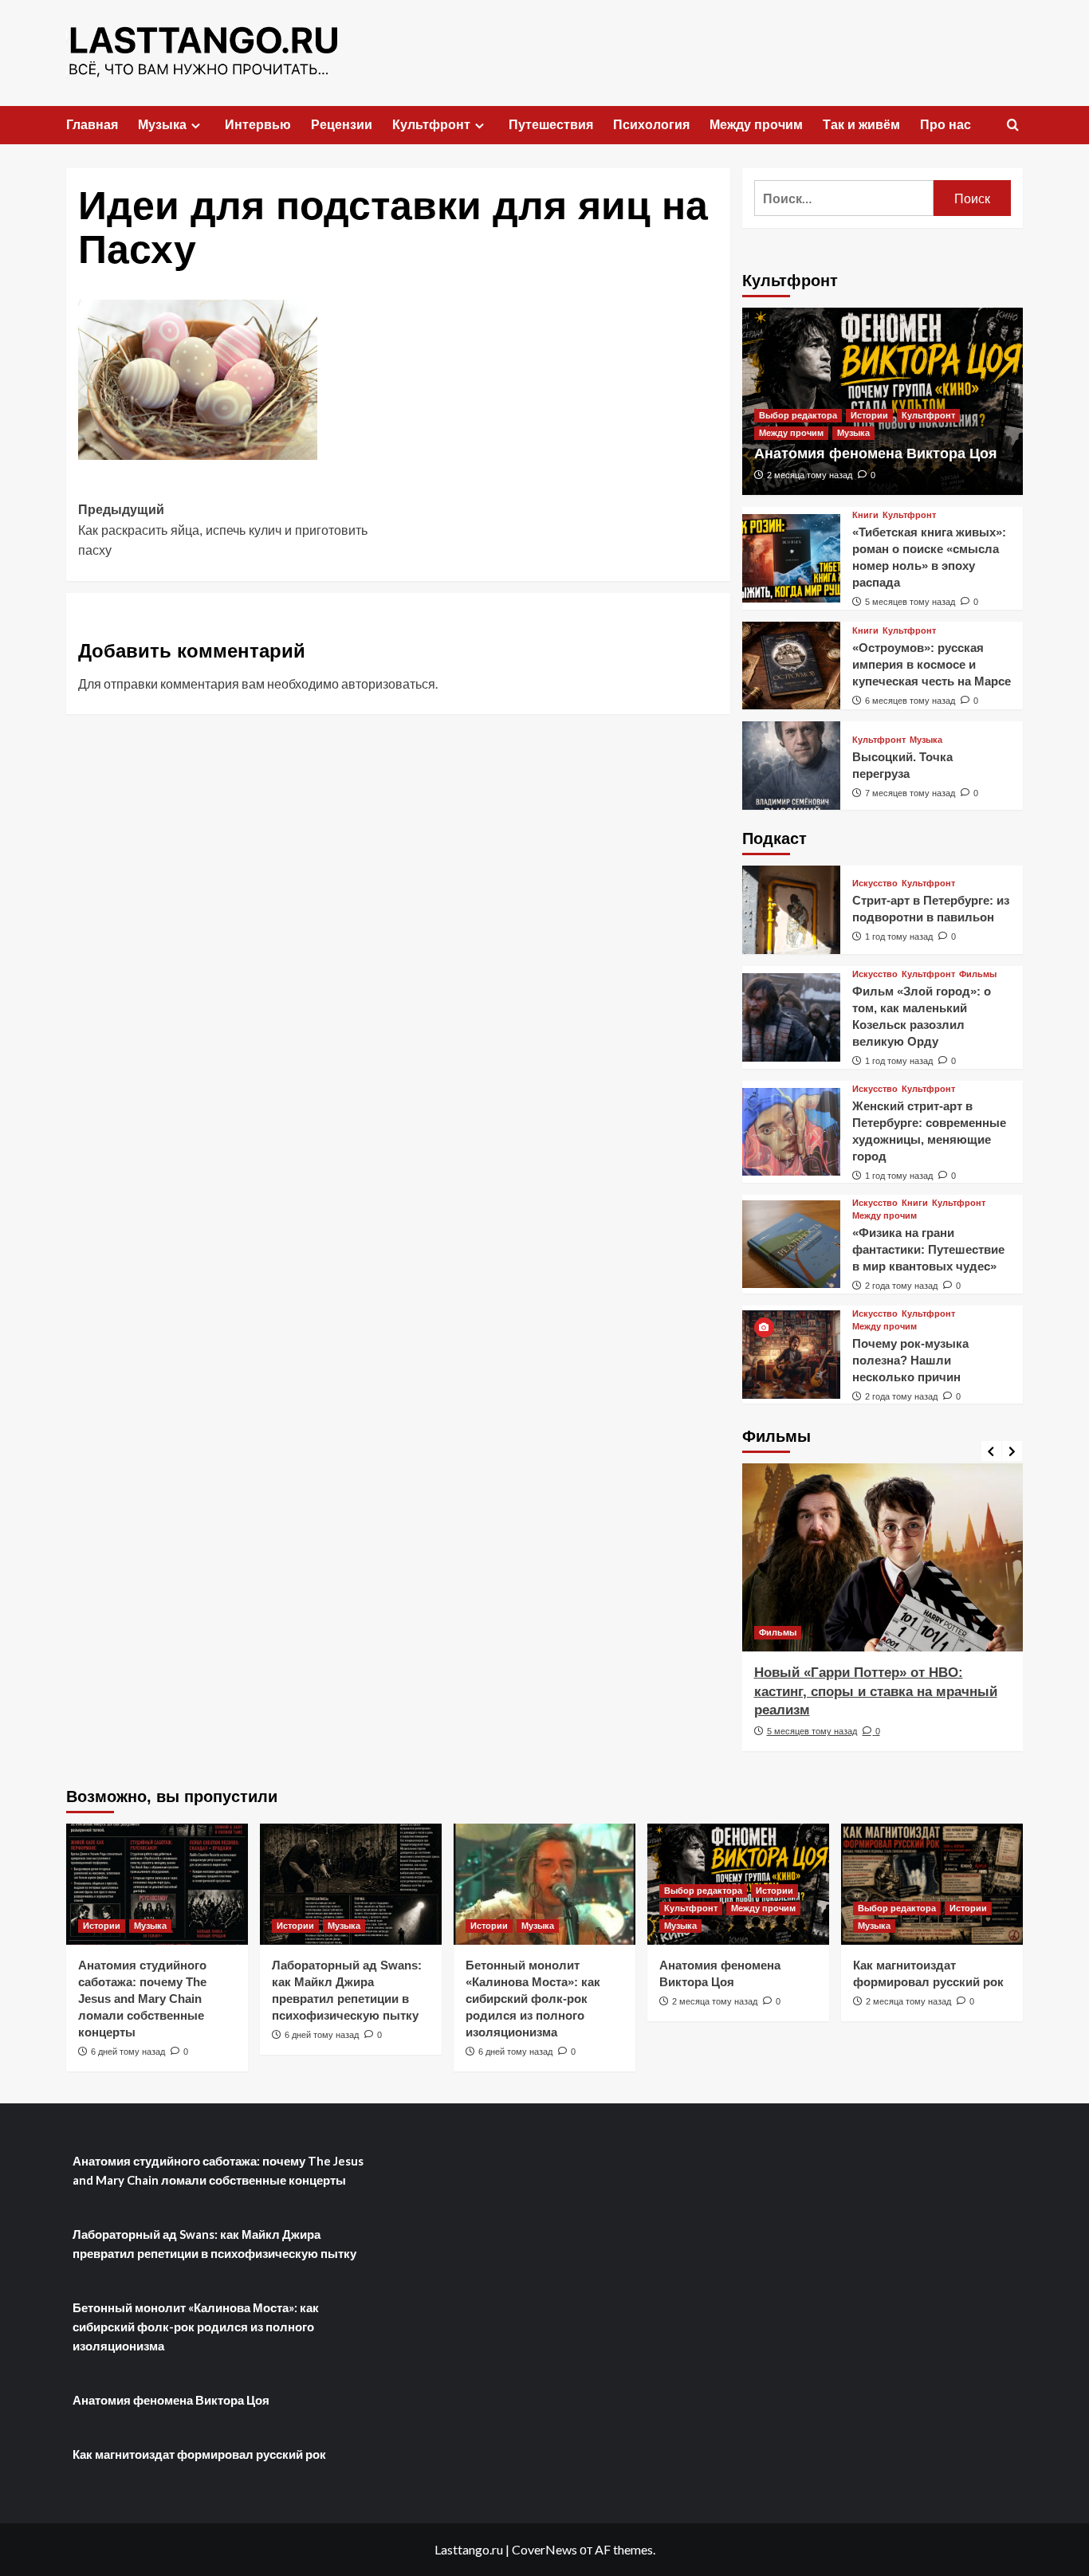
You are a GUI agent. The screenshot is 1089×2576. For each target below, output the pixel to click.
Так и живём (861, 125)
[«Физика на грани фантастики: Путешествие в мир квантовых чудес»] (791, 1245)
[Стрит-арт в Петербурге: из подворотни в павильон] (791, 910)
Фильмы (978, 974)
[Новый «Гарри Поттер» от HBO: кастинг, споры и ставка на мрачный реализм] (883, 1557)
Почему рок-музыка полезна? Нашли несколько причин (910, 1360)
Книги (865, 515)
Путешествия (551, 125)
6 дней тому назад (128, 2052)
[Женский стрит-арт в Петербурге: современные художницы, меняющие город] (791, 1132)
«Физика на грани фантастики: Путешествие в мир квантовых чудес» (928, 1249)
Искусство (875, 884)
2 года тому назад (901, 1286)
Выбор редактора (798, 415)
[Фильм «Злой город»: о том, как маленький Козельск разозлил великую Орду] (791, 1017)
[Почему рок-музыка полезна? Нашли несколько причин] (791, 1355)
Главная (92, 125)
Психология (651, 125)
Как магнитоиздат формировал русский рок (199, 2454)
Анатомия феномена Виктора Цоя (876, 454)
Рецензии (342, 125)
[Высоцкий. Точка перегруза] (791, 766)
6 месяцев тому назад (910, 701)
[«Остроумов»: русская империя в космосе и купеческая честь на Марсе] (791, 666)
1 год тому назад (899, 937)
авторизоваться (388, 683)
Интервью (258, 125)
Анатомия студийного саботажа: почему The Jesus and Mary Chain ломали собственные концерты (142, 1999)
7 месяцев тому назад (910, 793)
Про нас (946, 125)
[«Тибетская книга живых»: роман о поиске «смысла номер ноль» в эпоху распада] (791, 558)
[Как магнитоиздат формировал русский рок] (932, 1884)
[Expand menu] (196, 126)
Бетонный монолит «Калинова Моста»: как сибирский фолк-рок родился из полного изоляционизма (533, 1999)
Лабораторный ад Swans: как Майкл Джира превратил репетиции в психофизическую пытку (214, 2244)
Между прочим (756, 125)
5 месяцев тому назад (910, 602)
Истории (869, 415)
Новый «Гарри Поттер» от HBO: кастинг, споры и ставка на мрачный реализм (876, 1692)
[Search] (1013, 126)
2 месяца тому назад (810, 475)
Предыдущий (223, 530)
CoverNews (544, 2549)
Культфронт (431, 125)
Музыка (162, 125)
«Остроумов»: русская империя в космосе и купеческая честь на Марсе (932, 664)
